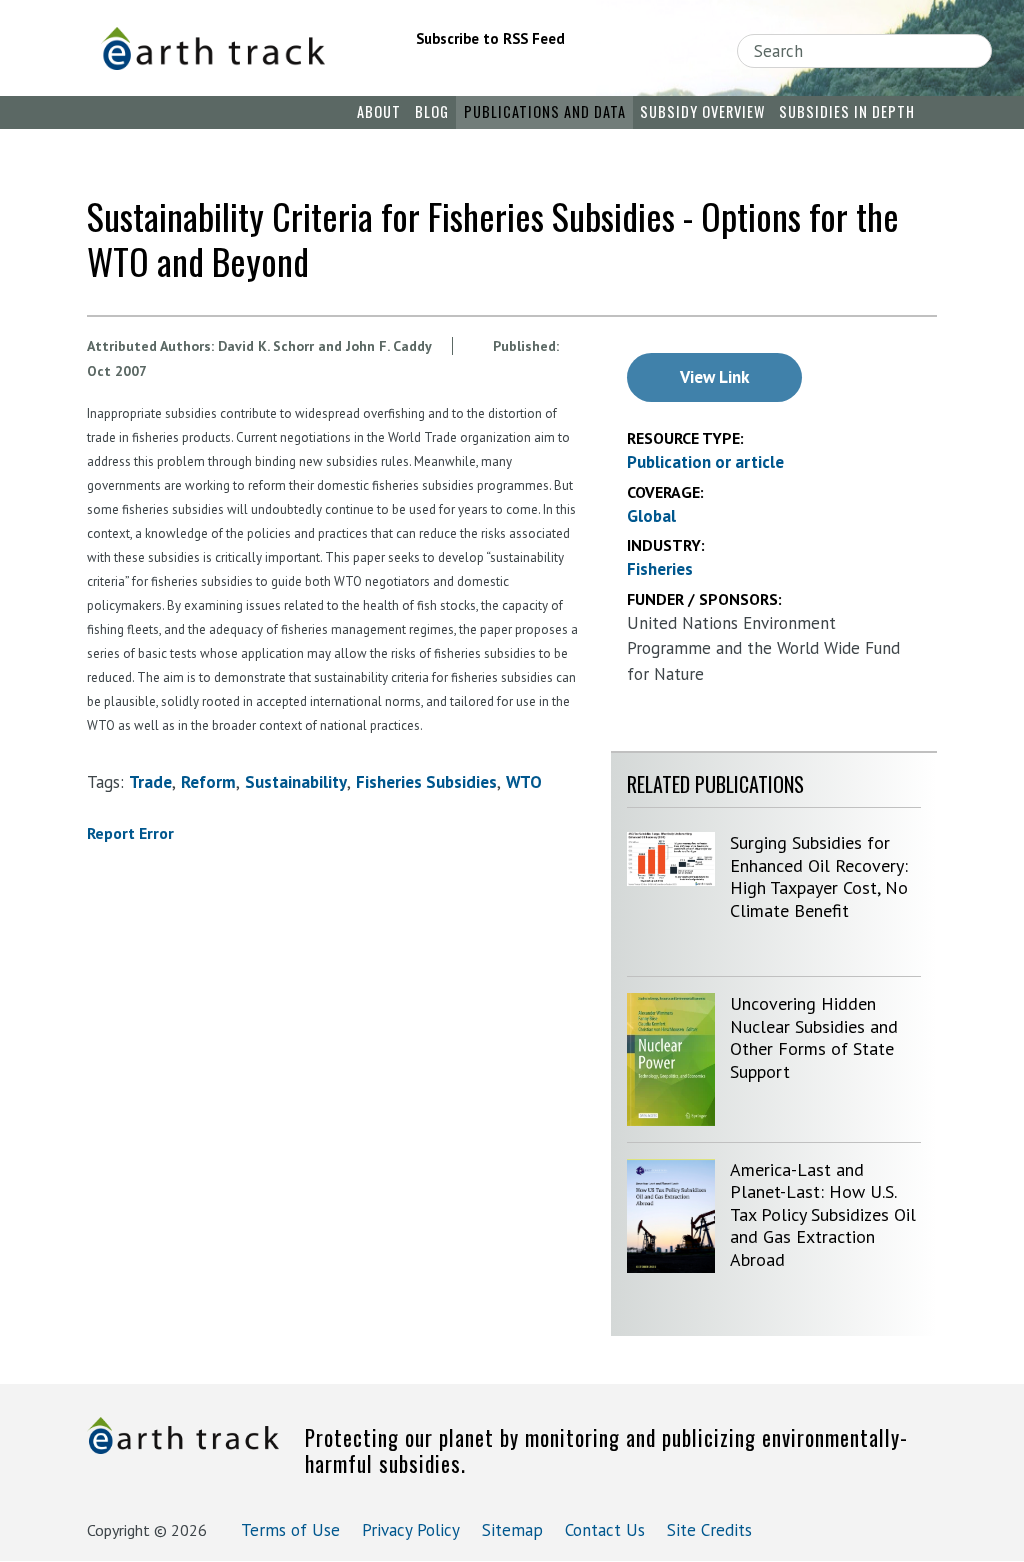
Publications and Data (545, 111)
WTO (524, 782)
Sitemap (512, 1530)
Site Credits (709, 1530)
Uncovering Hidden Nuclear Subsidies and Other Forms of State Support (814, 1037)
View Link (714, 377)
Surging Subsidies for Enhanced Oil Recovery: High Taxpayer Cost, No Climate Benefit (819, 876)
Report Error (130, 833)
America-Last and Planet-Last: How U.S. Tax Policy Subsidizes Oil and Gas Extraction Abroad (823, 1214)
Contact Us (605, 1530)
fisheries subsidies (426, 782)
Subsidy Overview (702, 111)
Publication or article (705, 462)
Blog (432, 111)
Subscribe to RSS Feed (490, 38)
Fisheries (660, 569)
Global (651, 516)
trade (150, 782)
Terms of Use (290, 1530)
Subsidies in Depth (847, 111)
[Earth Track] (226, 48)
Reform (208, 782)
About (379, 111)
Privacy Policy (411, 1530)
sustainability (296, 782)
